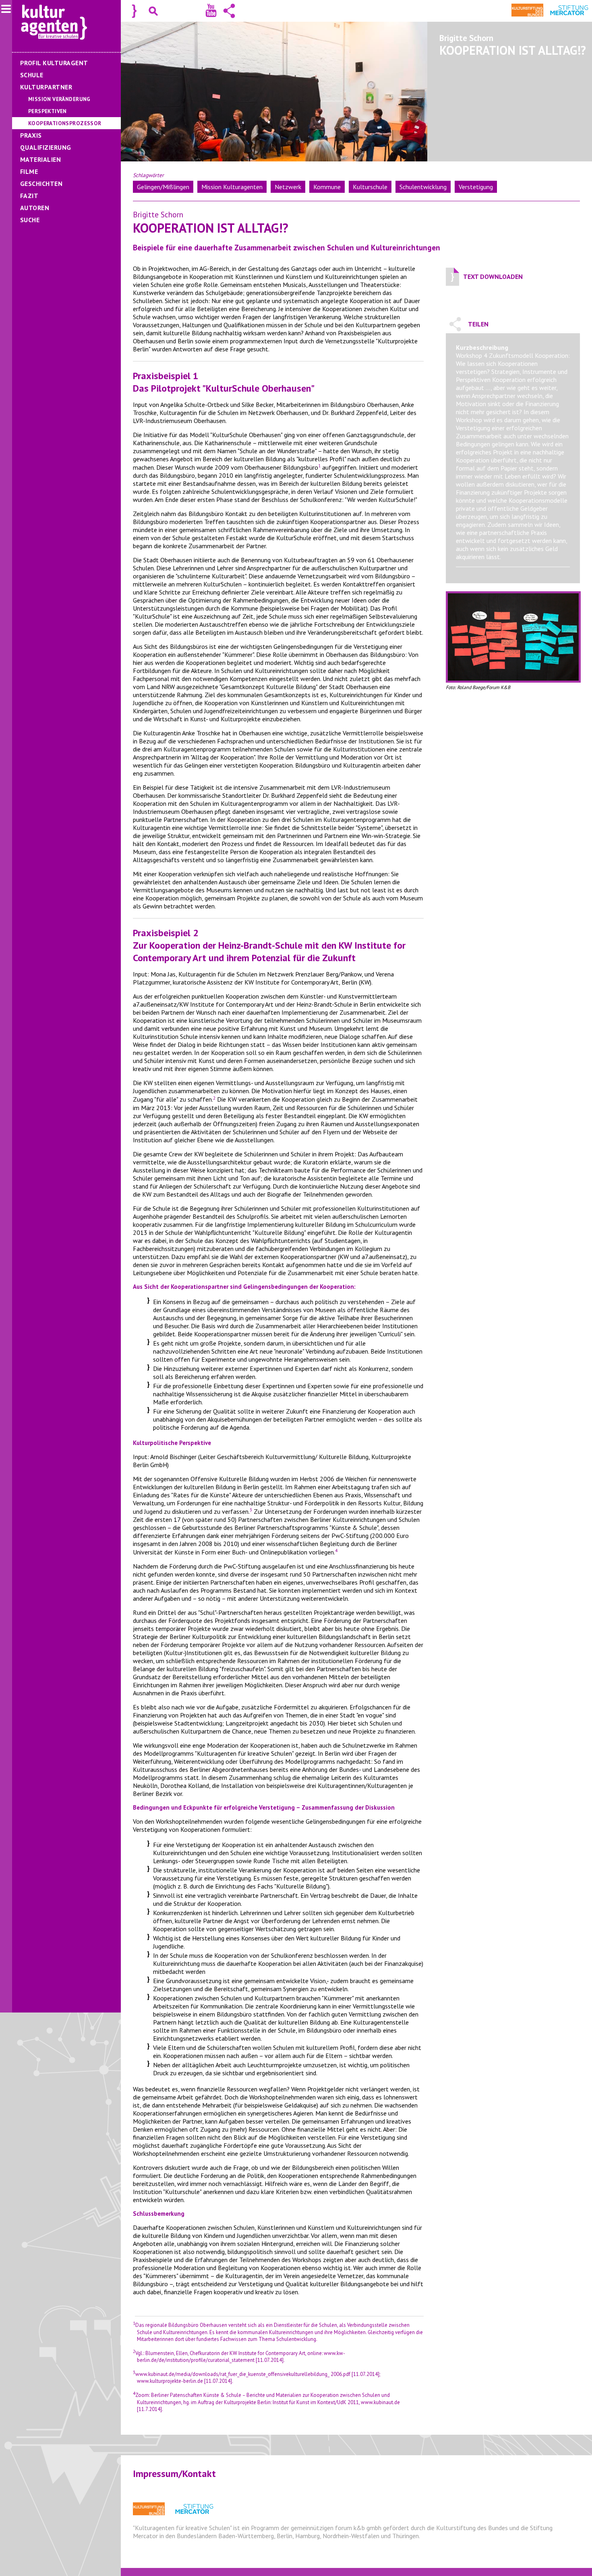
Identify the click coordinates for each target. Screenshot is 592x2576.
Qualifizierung (46, 147)
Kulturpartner (46, 87)
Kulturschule (370, 187)
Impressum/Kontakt (174, 2474)
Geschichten (41, 184)
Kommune (327, 187)
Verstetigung (476, 187)
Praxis (31, 135)
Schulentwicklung (423, 187)
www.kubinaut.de (380, 2402)
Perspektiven (48, 111)
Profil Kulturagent (54, 63)
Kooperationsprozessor (65, 123)
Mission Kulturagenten (232, 187)
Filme (29, 171)
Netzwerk (288, 187)
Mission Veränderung (59, 99)
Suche (30, 220)
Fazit (29, 196)
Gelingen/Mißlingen (163, 187)
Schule (32, 75)
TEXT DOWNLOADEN (493, 277)
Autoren (35, 208)
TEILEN (478, 324)
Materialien (40, 159)
